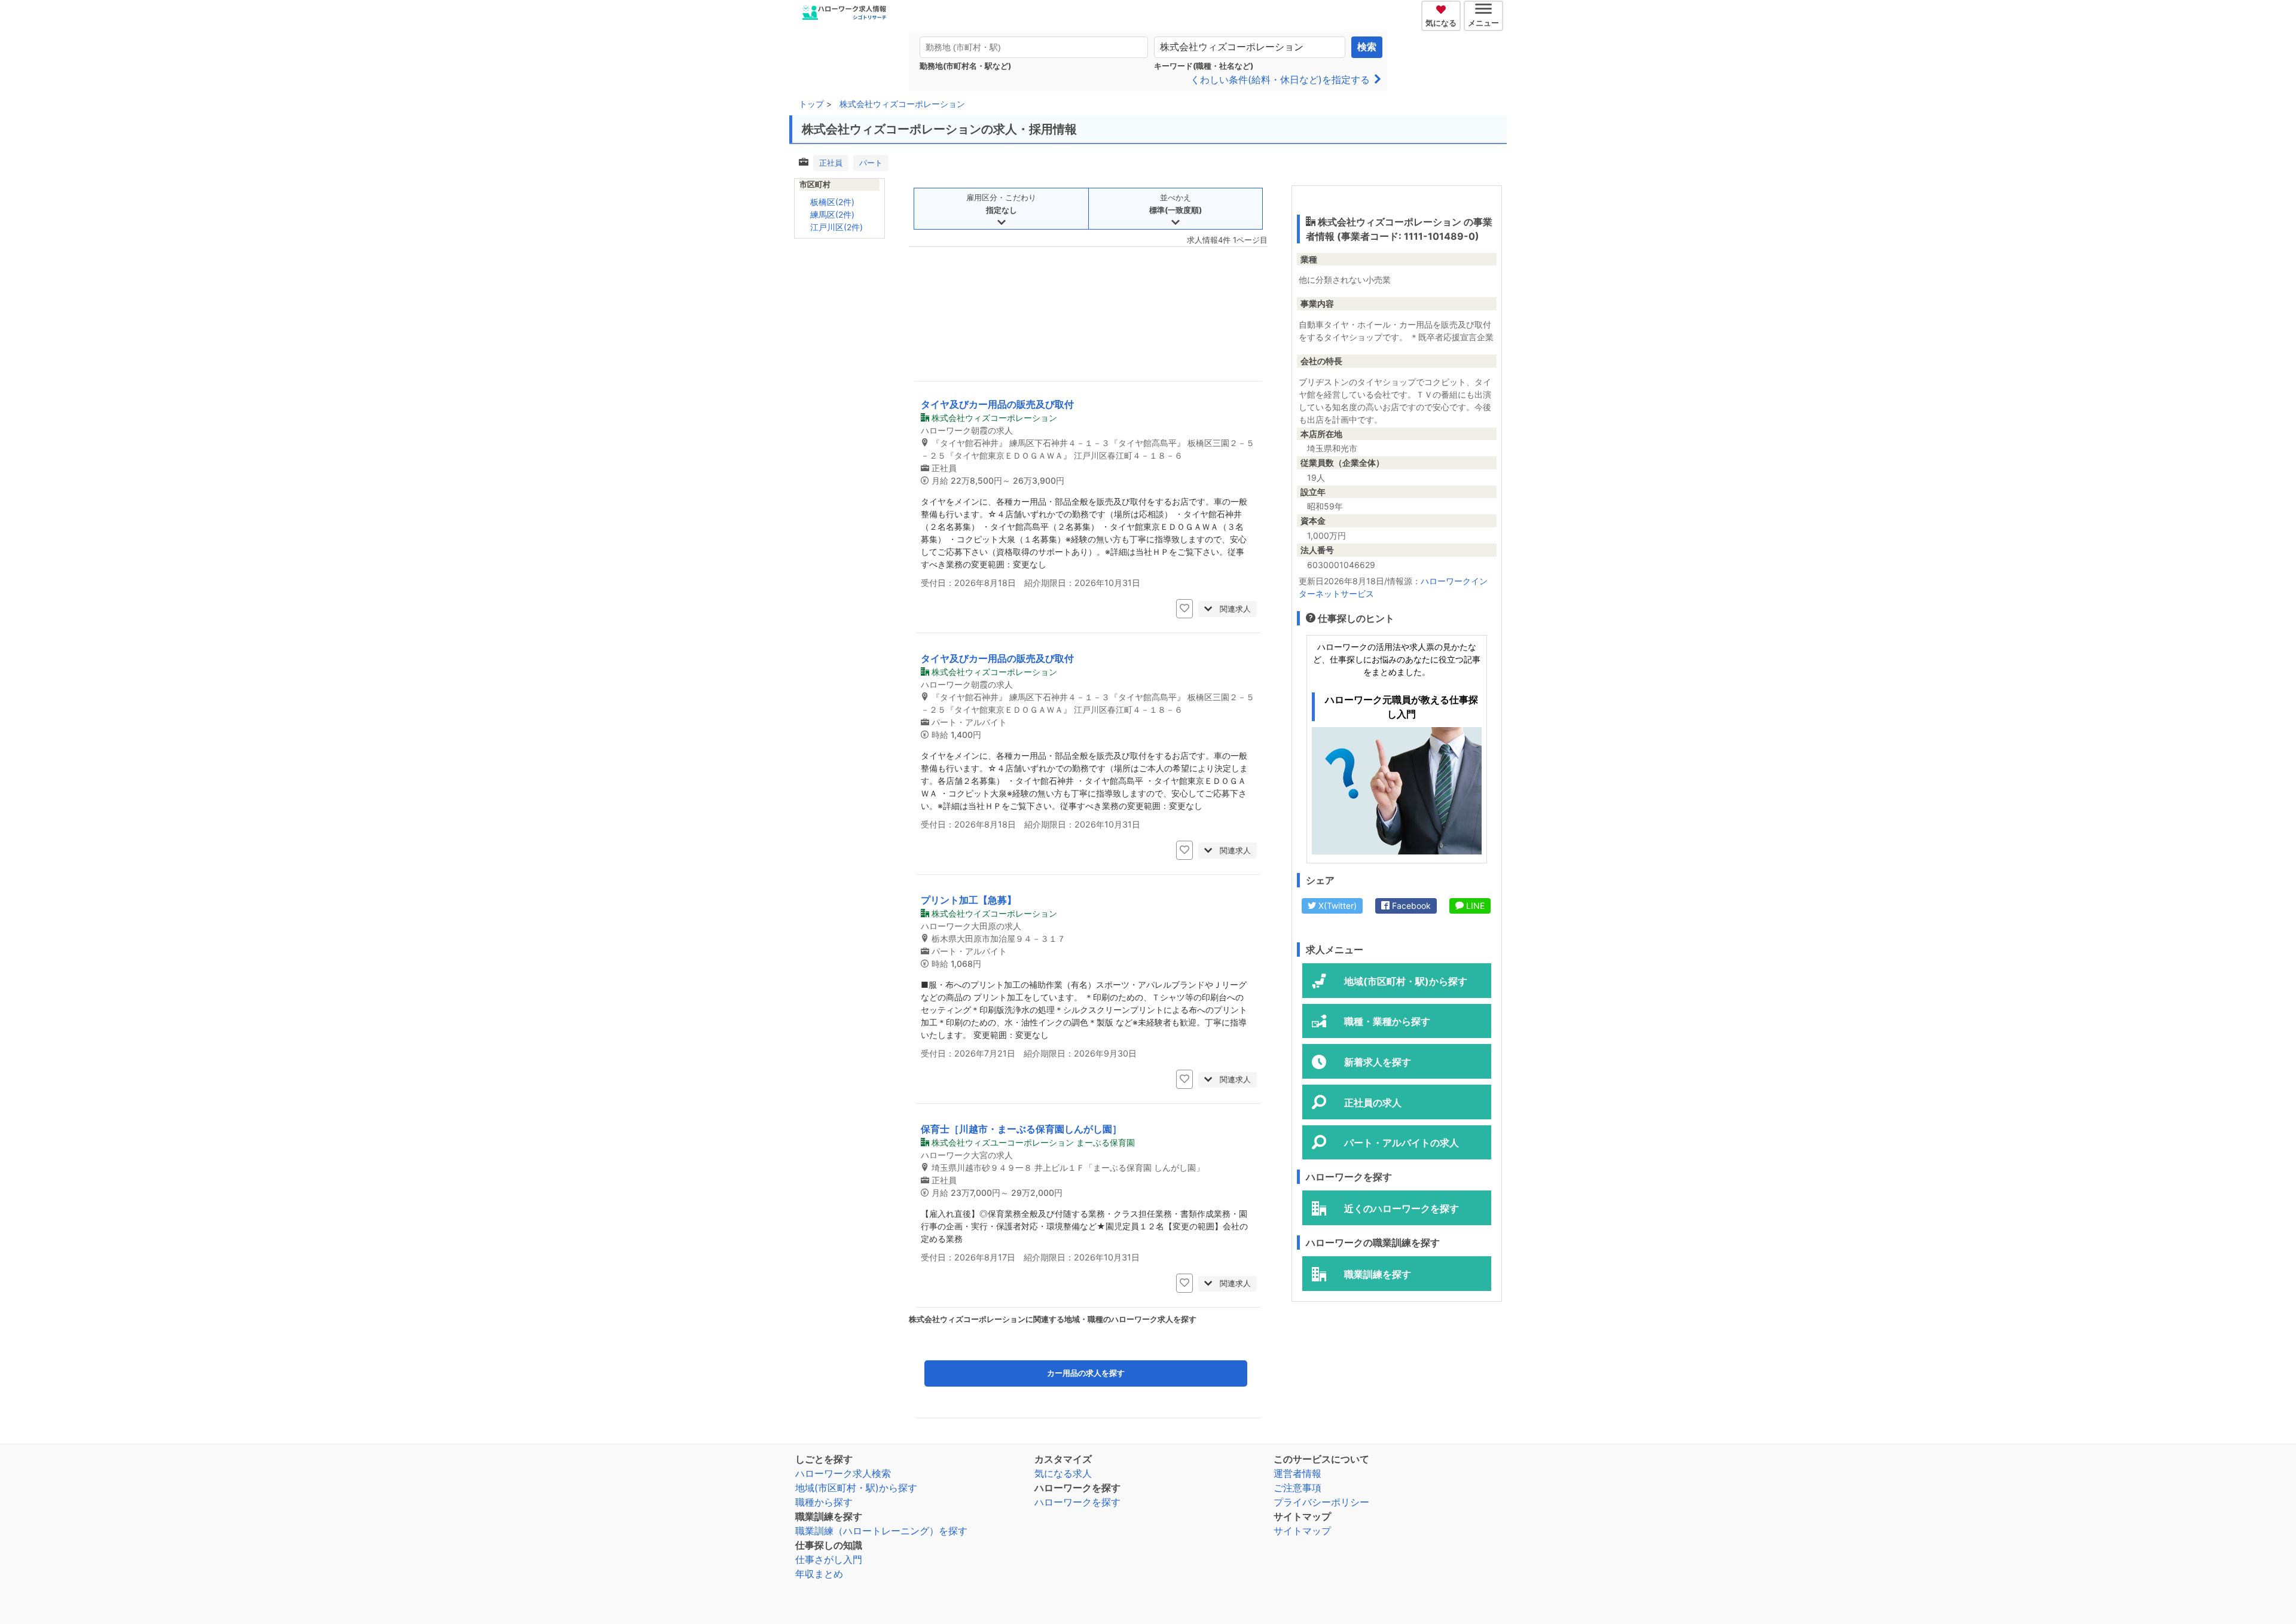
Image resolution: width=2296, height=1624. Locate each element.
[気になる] (1442, 8)
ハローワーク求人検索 (843, 1473)
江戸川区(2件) (836, 227)
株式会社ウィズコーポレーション (902, 104)
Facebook (1410, 906)
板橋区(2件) (832, 202)
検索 (1367, 47)
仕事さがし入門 (829, 1559)
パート (871, 163)
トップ (811, 104)
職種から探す (824, 1502)
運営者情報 (1297, 1473)
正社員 (831, 163)
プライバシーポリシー (1321, 1502)
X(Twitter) (1336, 906)
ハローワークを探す (1077, 1502)
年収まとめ (819, 1574)
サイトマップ (1302, 1531)
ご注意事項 (1297, 1488)
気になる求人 (1063, 1473)
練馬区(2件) (832, 214)
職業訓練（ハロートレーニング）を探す (881, 1531)
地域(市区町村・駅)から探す (856, 1488)
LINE (1474, 906)
